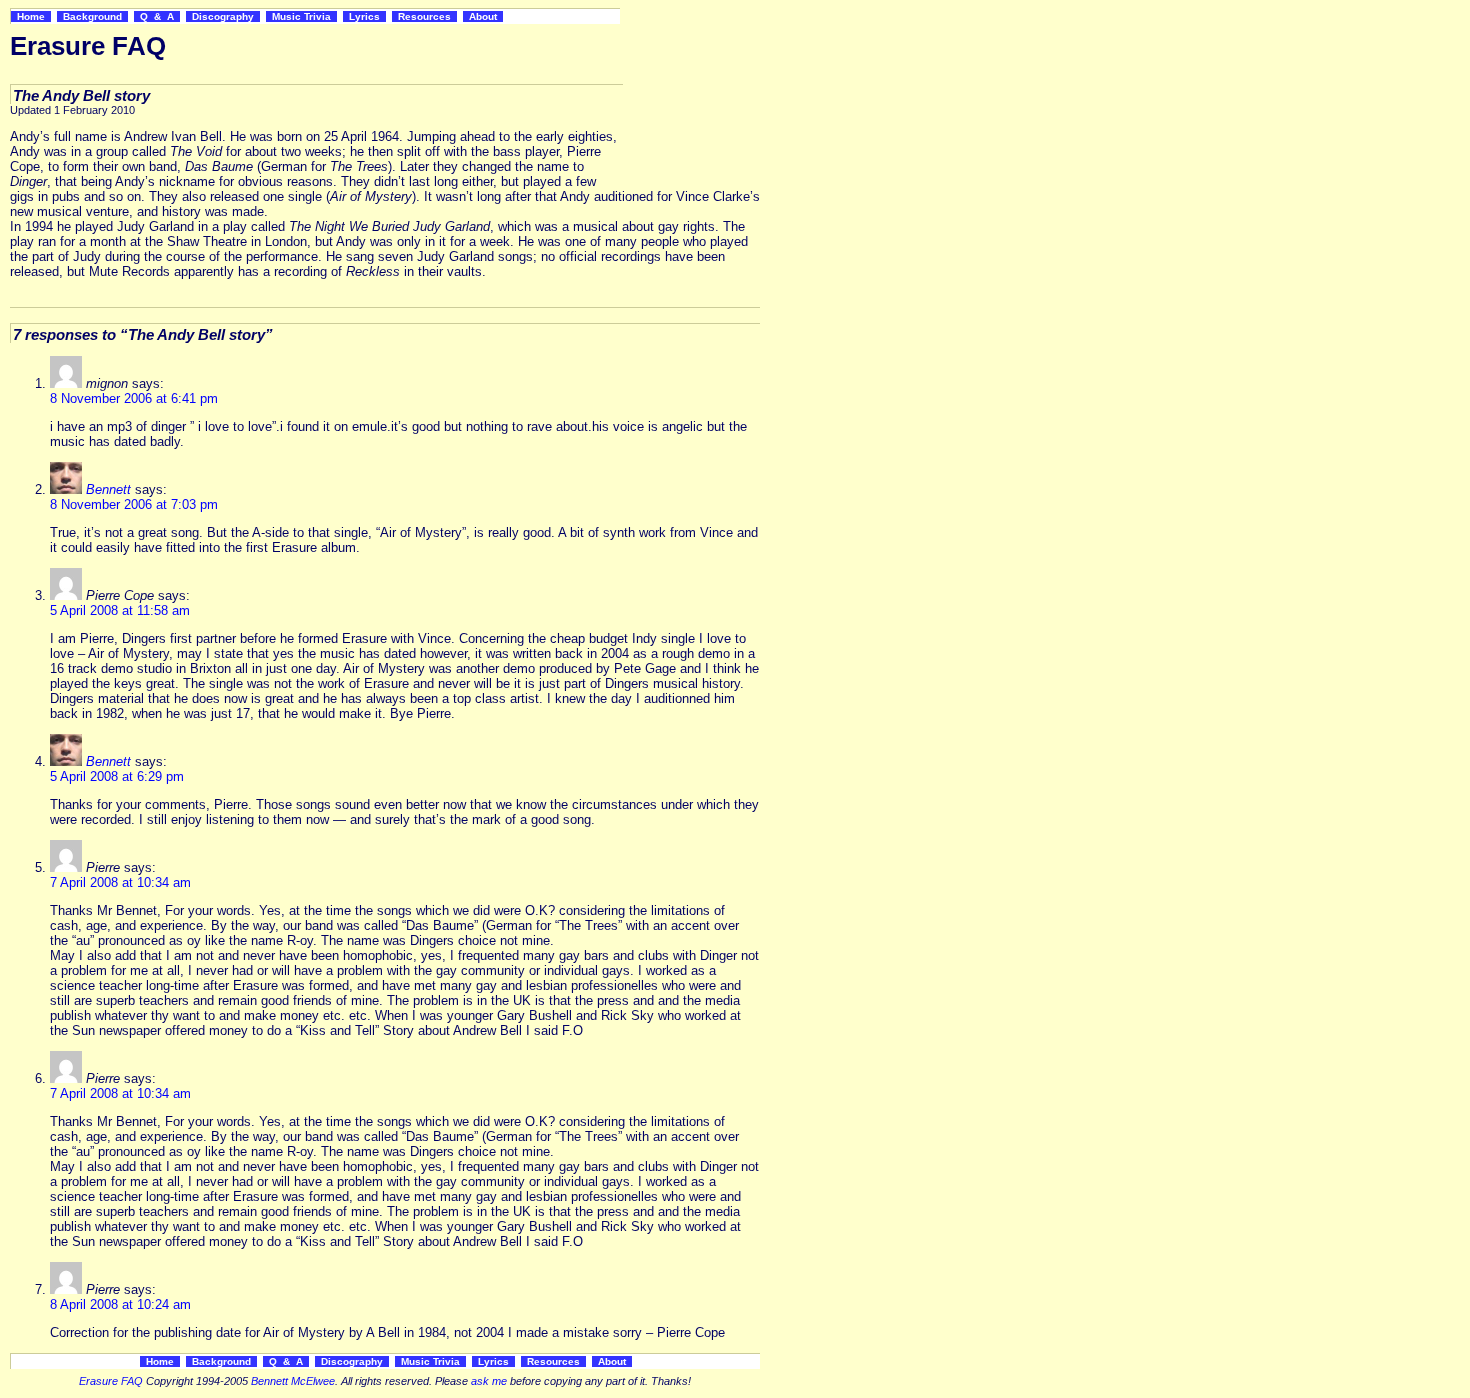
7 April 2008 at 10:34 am (120, 882)
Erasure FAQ (111, 1381)
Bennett (108, 489)
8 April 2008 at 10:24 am (120, 1304)
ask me (489, 1381)
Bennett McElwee (293, 1381)
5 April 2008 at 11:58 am (120, 610)
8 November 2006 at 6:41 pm (134, 398)
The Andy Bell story (81, 95)
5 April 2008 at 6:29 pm (117, 776)
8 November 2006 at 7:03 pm (134, 504)
